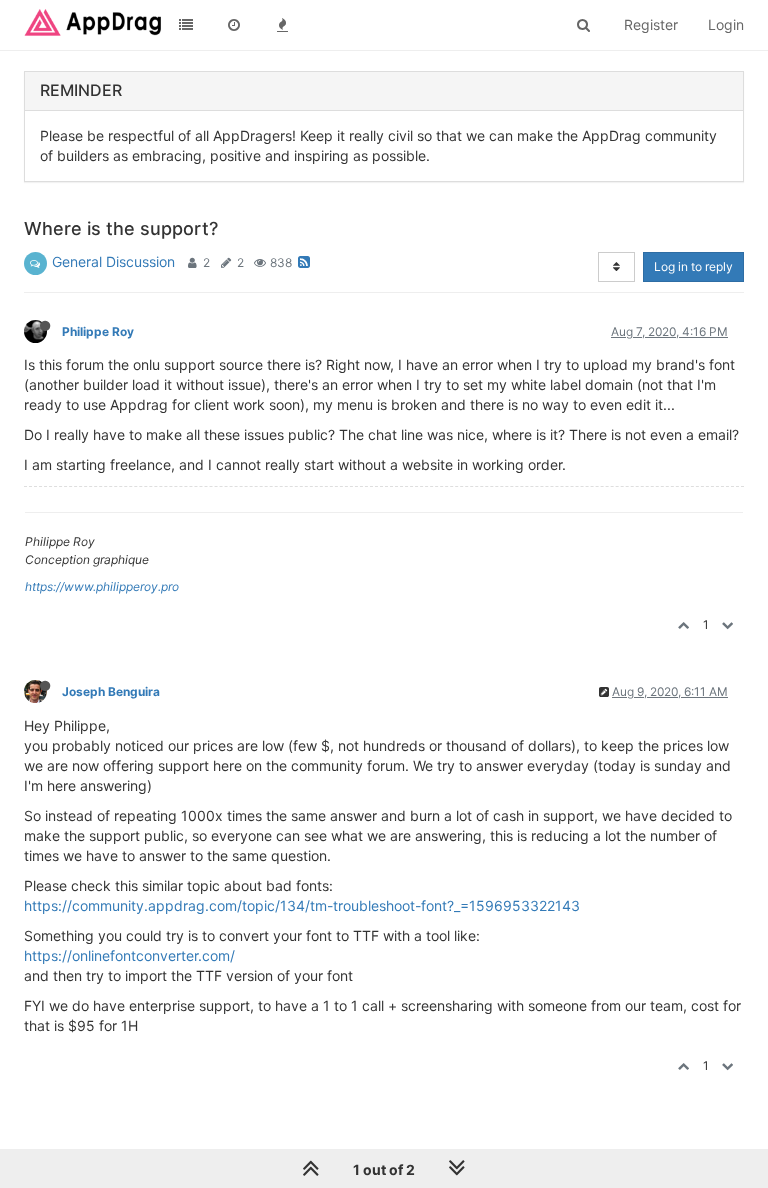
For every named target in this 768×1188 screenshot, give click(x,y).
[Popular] (282, 25)
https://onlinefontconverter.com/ (129, 955)
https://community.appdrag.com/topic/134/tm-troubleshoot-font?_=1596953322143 (302, 905)
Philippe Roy (98, 331)
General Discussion (113, 261)
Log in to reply (693, 266)
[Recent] (234, 25)
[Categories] (186, 25)
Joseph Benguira (111, 691)
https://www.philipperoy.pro (102, 586)
